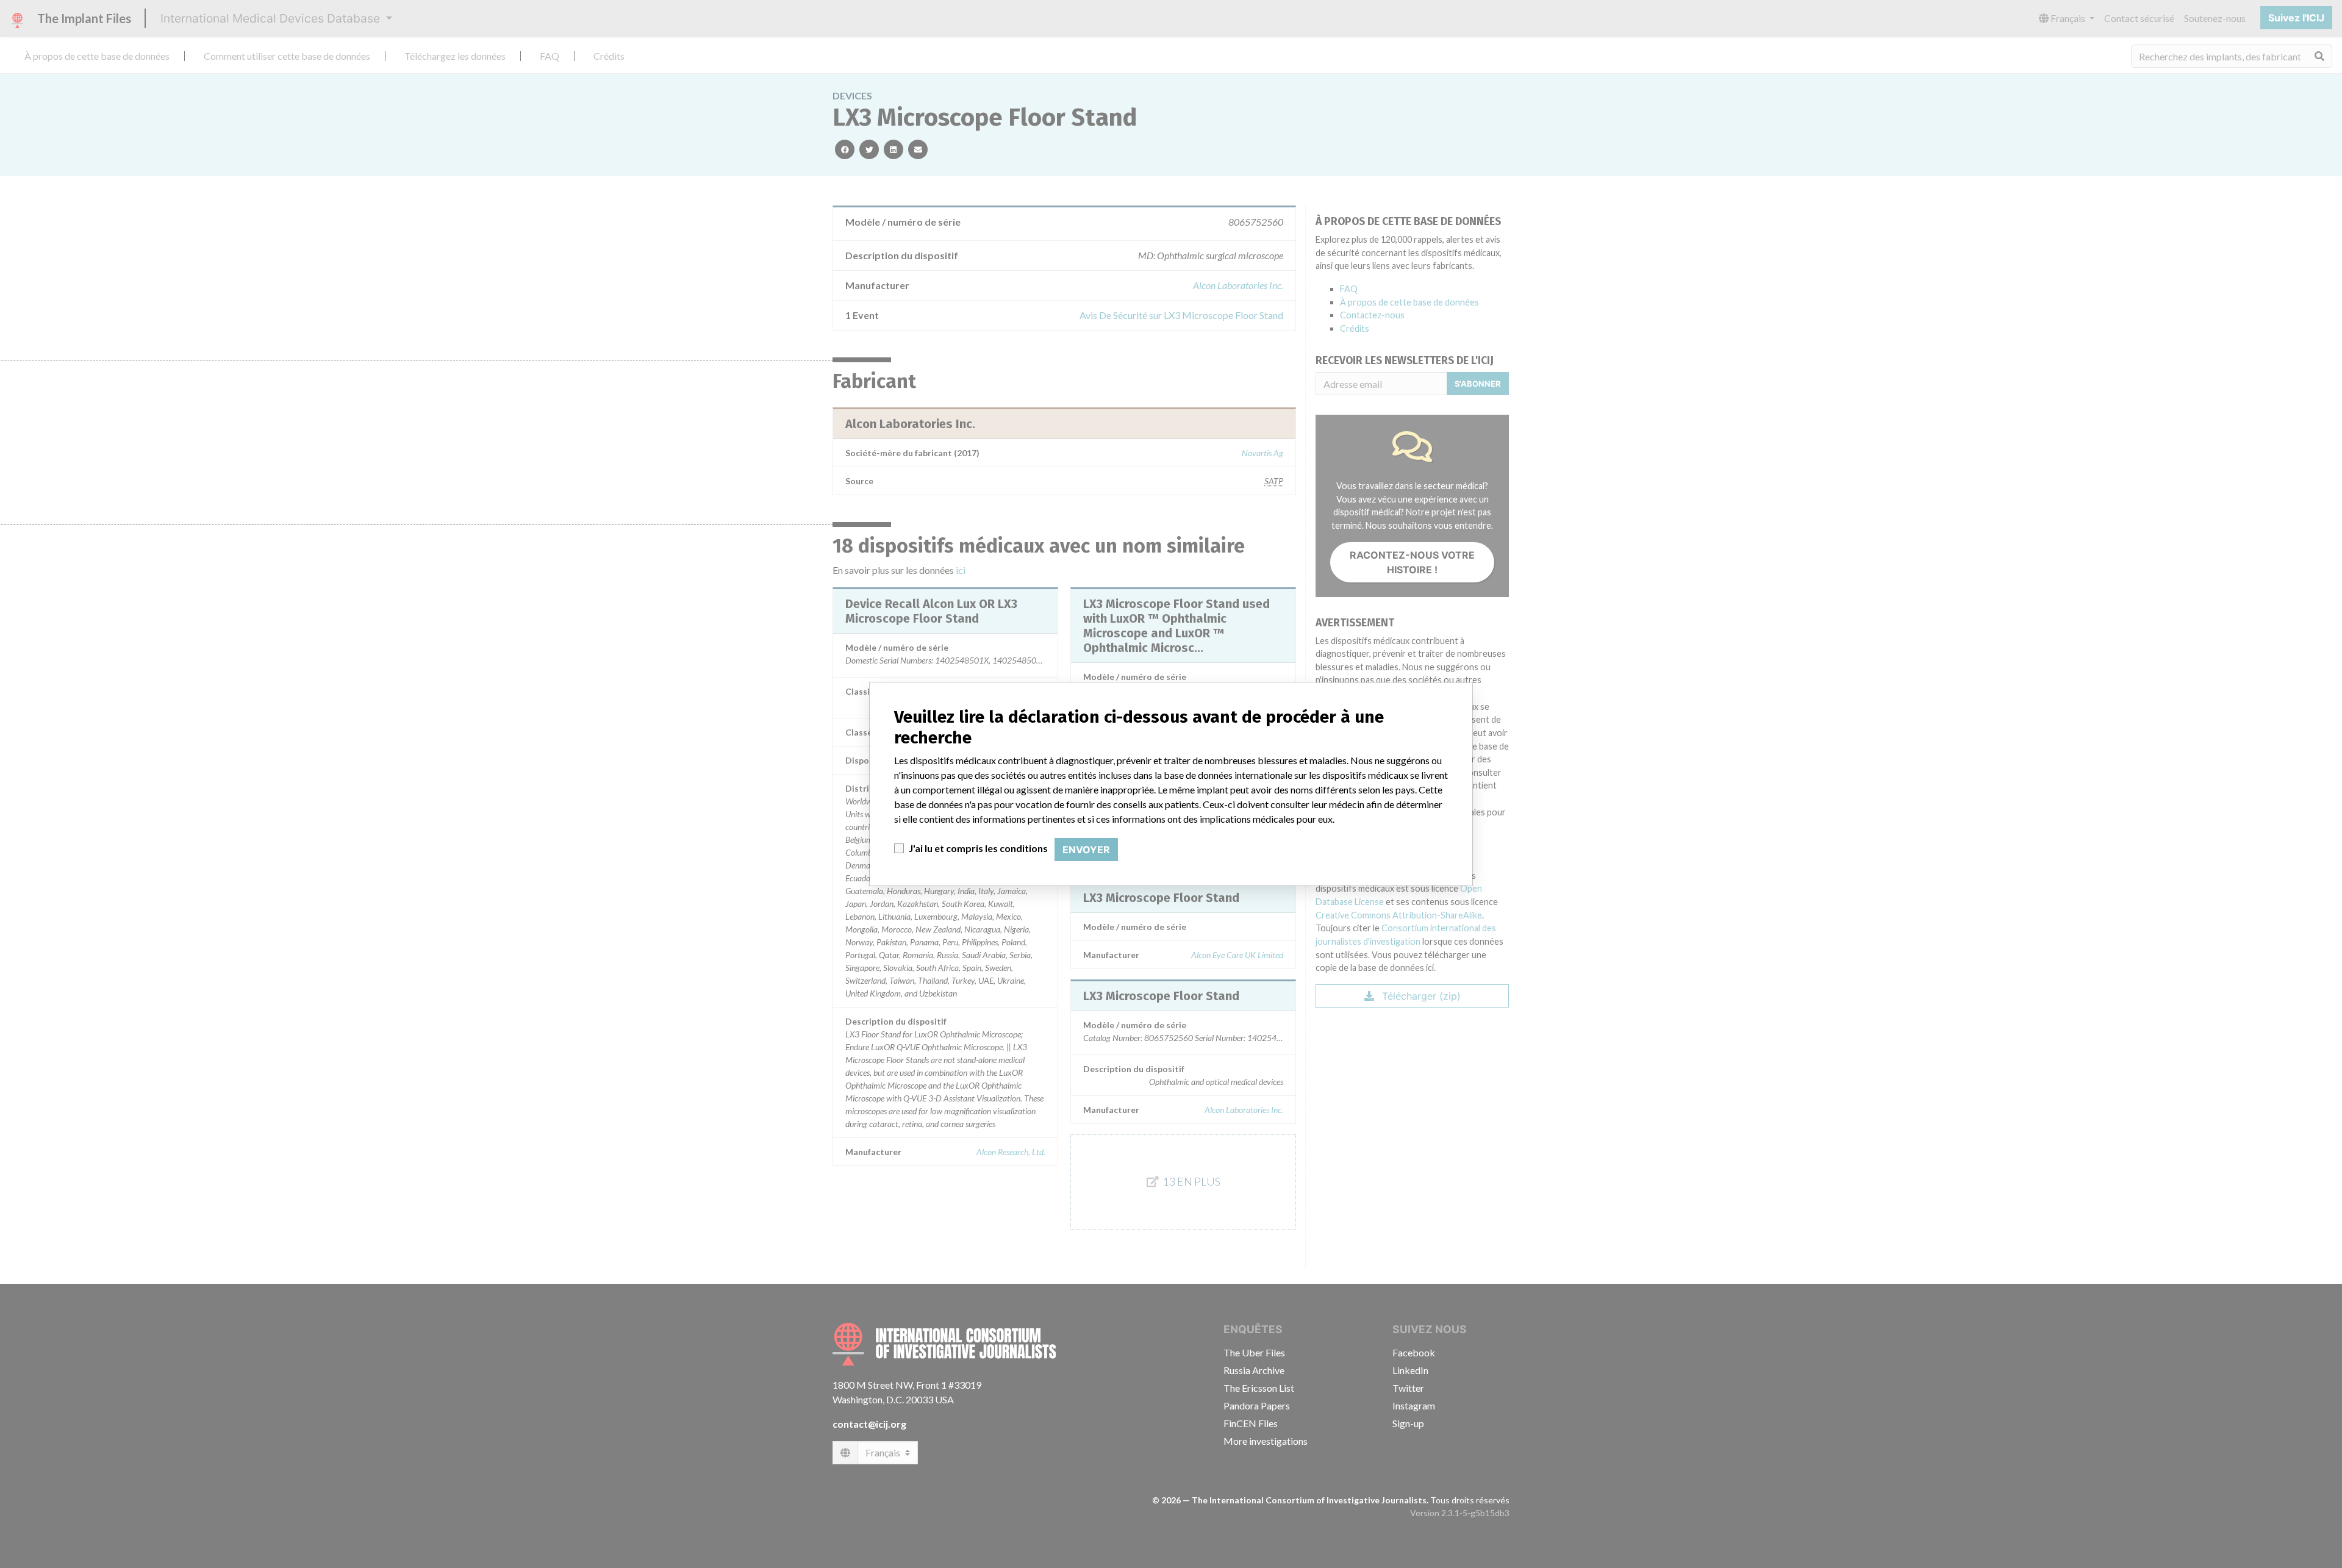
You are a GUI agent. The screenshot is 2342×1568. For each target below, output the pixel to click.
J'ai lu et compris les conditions (978, 848)
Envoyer (1086, 850)
